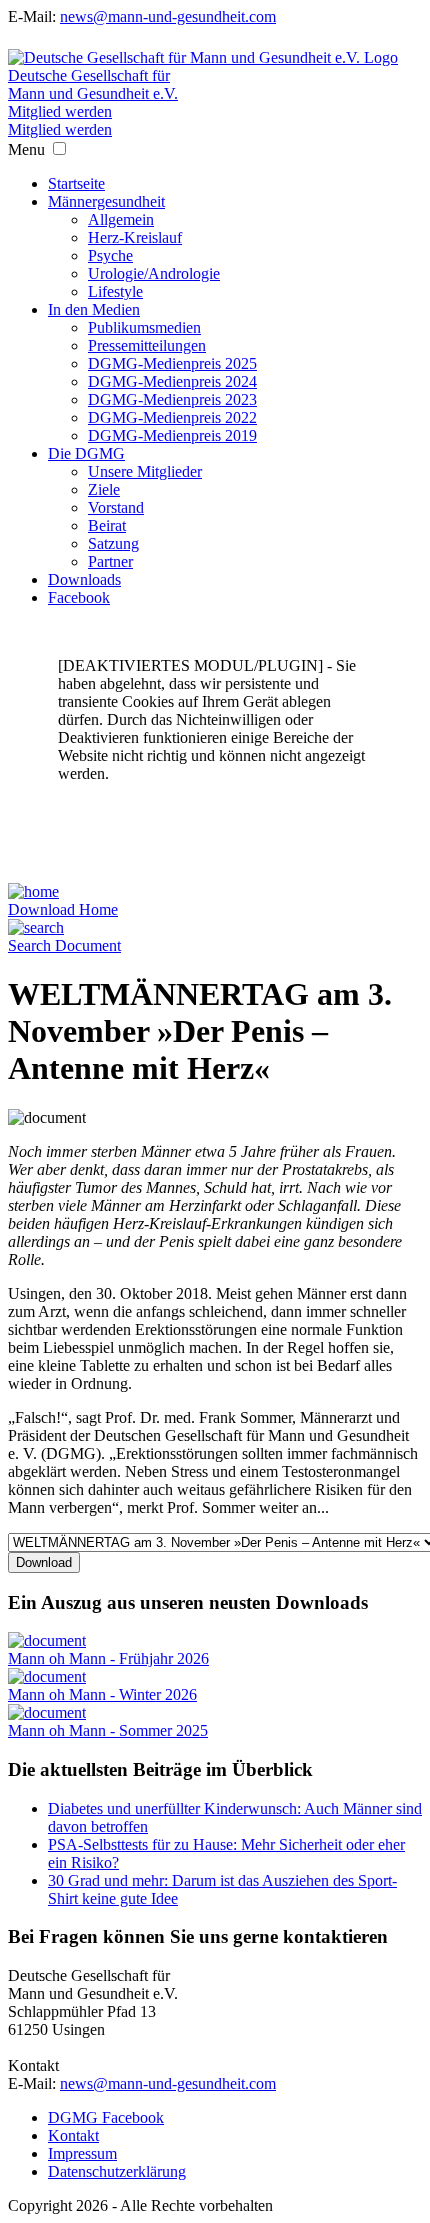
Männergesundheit (106, 201)
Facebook (79, 597)
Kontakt (73, 2135)
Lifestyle (115, 291)
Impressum (82, 2153)
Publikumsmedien (144, 327)
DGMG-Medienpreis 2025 (172, 363)
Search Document (64, 945)
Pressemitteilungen (147, 345)
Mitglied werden (60, 111)
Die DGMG (86, 453)
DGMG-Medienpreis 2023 (172, 399)
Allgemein (121, 219)
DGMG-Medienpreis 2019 (172, 435)
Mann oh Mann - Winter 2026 (102, 1694)
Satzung (113, 543)
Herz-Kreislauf (135, 237)
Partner (110, 561)
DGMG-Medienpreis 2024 (172, 381)
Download (44, 1562)
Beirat (107, 525)
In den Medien (94, 309)
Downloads (84, 579)
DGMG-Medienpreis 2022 (172, 417)
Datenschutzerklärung (117, 2171)
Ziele (104, 489)
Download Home (63, 909)
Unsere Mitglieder (145, 471)
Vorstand (116, 507)
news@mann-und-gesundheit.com (168, 16)
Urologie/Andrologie (154, 273)
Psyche (110, 255)
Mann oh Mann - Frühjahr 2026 (108, 1658)
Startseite (76, 183)
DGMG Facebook (106, 2117)
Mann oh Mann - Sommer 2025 (108, 1730)
